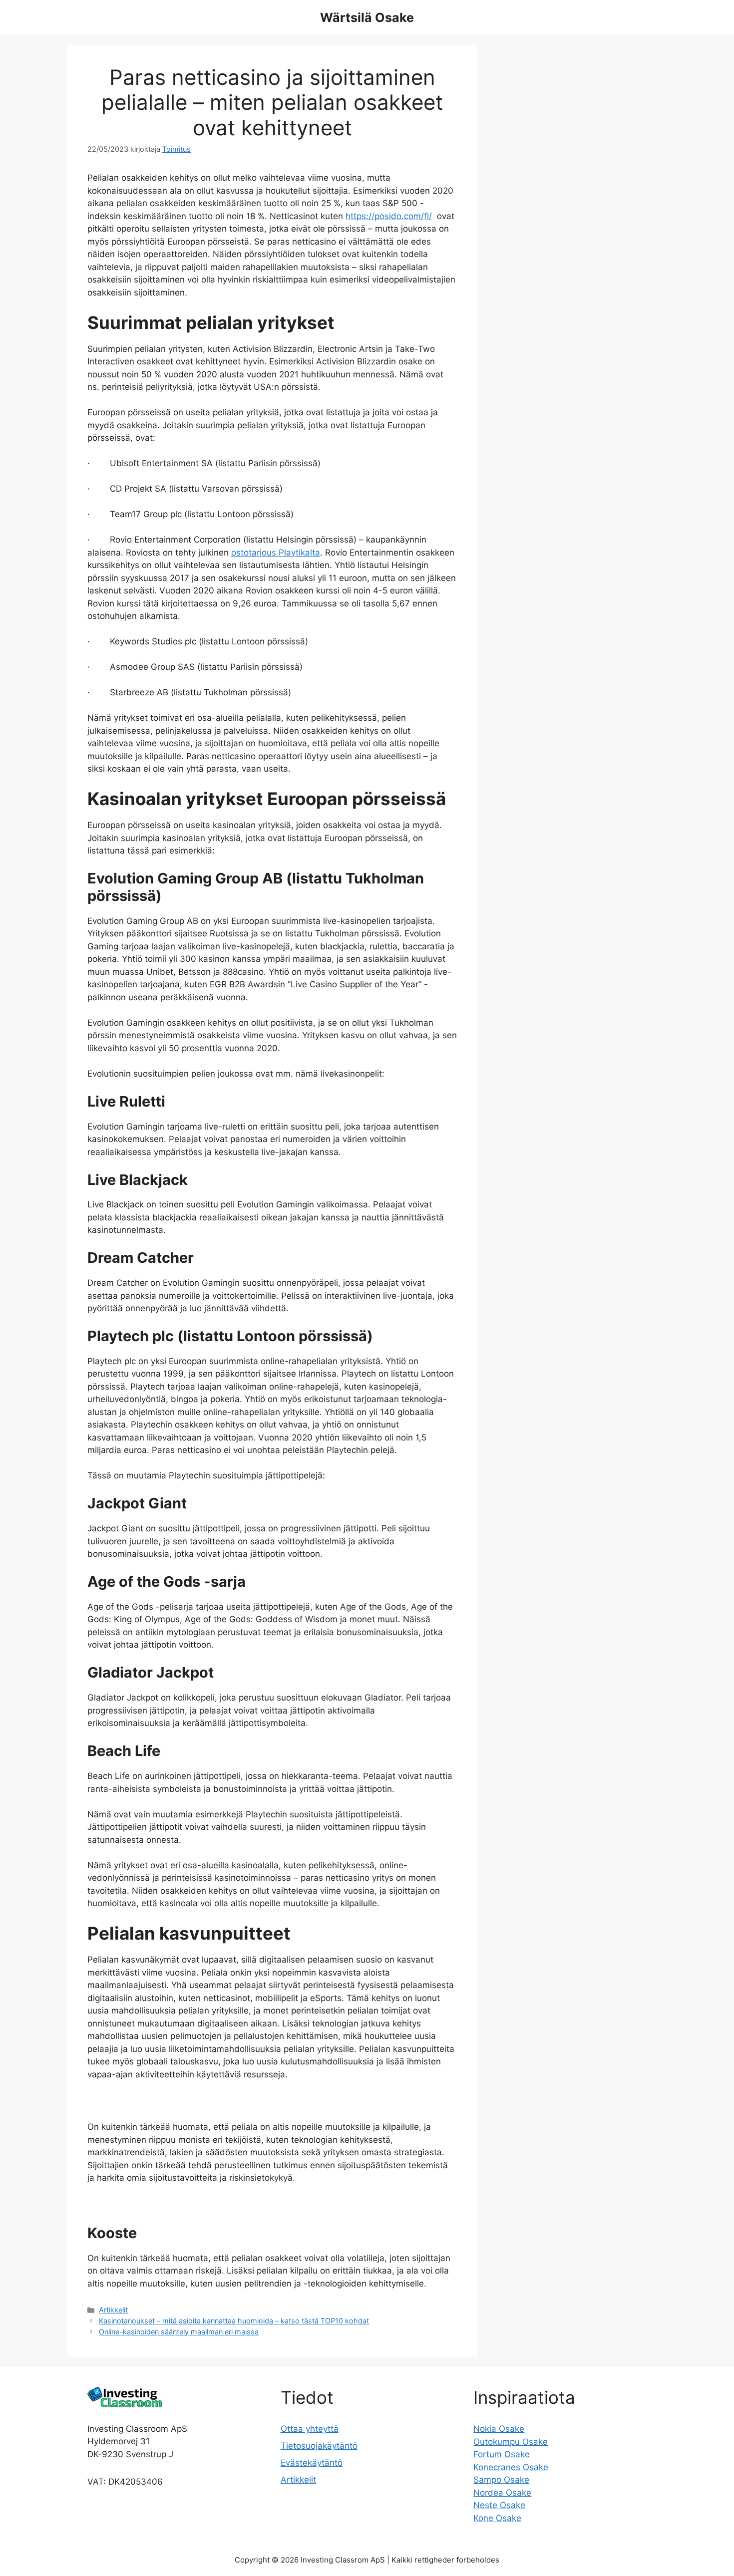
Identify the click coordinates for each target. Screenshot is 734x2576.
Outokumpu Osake (511, 2442)
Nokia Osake (499, 2429)
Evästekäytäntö (312, 2463)
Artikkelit (113, 2310)
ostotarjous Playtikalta (276, 553)
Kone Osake (497, 2518)
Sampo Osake (501, 2480)
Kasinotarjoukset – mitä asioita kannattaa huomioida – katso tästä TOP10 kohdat (234, 2321)
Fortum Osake (502, 2454)
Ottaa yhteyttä (310, 2429)
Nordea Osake (502, 2493)
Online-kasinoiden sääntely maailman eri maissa (179, 2332)
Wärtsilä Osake (367, 17)
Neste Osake (499, 2505)
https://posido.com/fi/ (389, 216)
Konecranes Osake (511, 2467)
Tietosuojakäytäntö (319, 2446)
